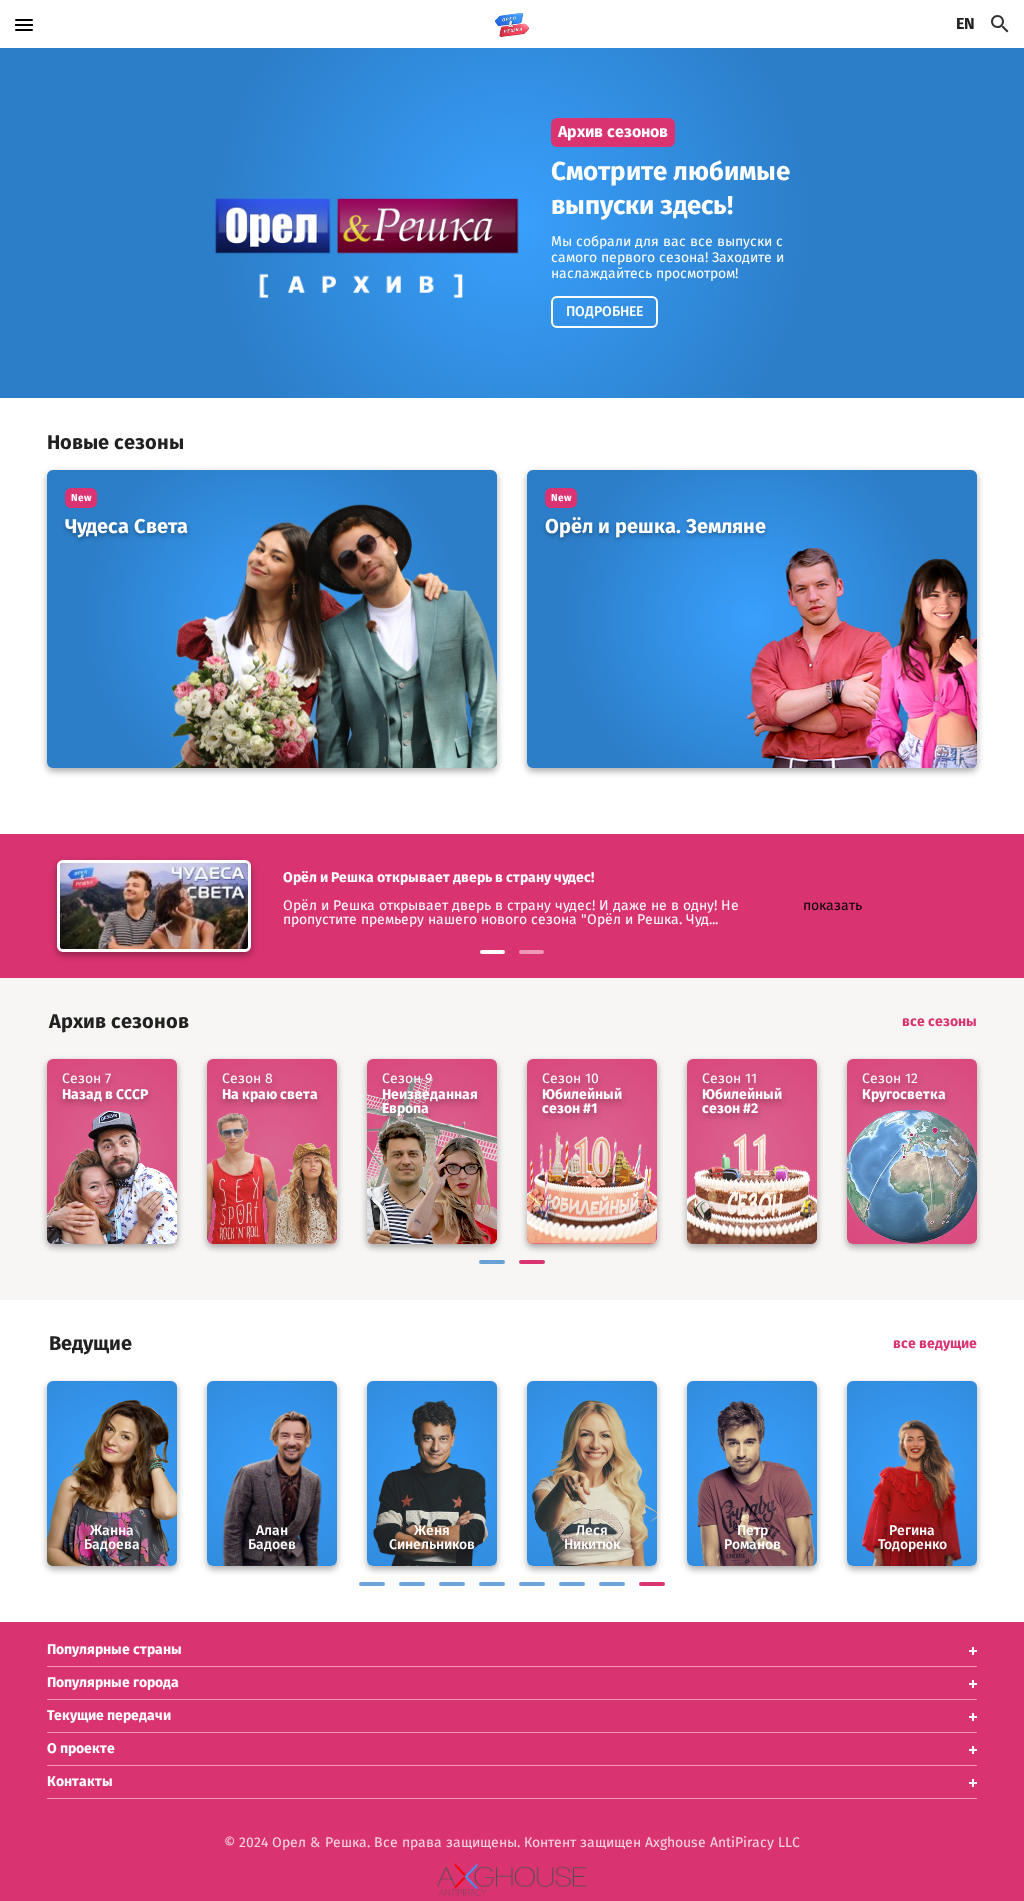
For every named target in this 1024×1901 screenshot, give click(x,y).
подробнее (604, 312)
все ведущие (935, 1344)
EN (965, 24)
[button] (512, 1650)
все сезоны (939, 1022)
